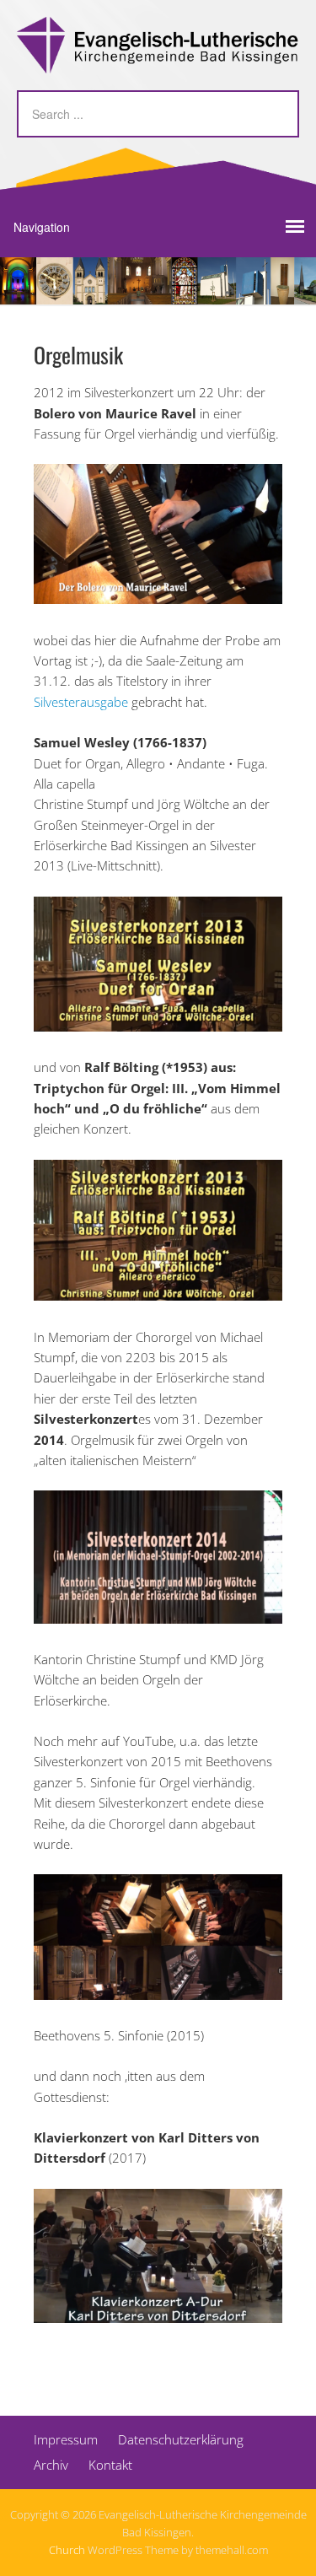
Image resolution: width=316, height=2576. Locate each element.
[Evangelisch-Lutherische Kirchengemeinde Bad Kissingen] (158, 59)
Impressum (66, 2439)
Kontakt (110, 2465)
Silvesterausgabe (81, 702)
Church (67, 2550)
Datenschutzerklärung (181, 2439)
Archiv (51, 2465)
